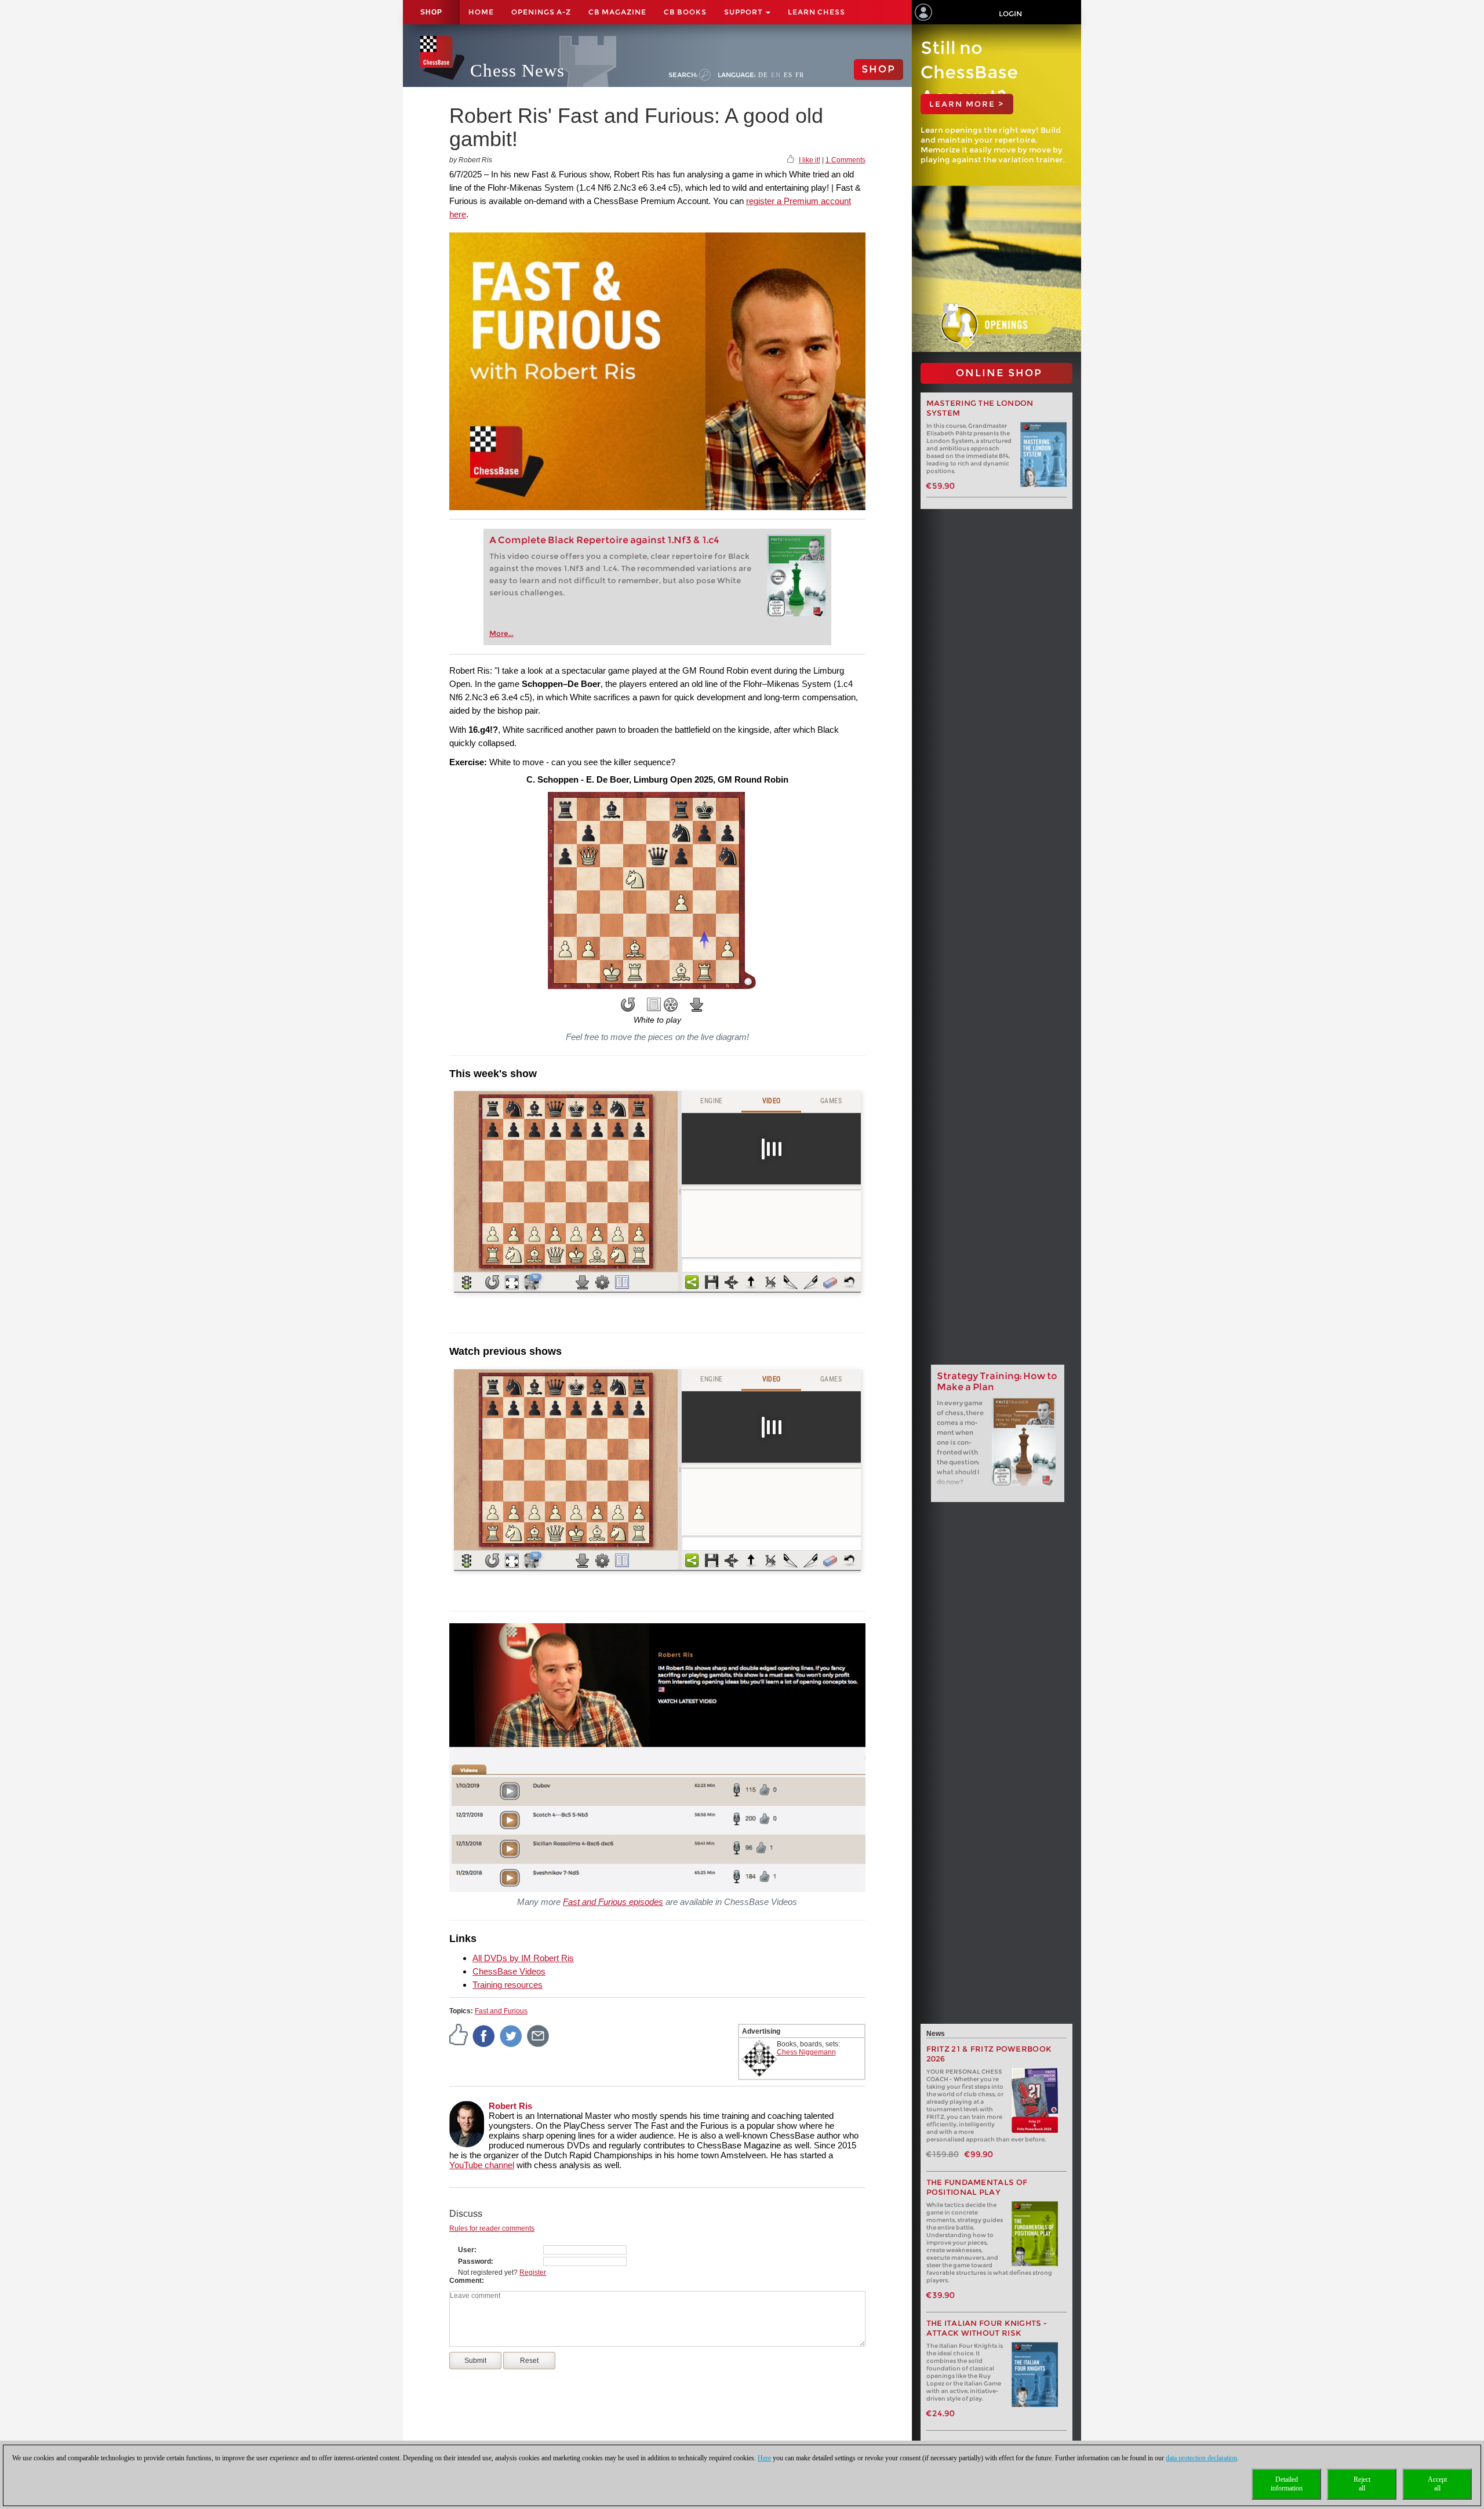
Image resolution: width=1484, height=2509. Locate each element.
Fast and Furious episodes (613, 1902)
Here (764, 2458)
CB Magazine (617, 12)
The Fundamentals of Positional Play (977, 2187)
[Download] (697, 1005)
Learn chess (816, 12)
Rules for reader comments (492, 2228)
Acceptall (1437, 2484)
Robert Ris (510, 2106)
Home (481, 12)
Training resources (508, 1985)
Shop (431, 12)
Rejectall (1362, 2484)
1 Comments (845, 160)
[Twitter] (511, 2036)
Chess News (517, 70)
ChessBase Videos (509, 1971)
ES (788, 75)
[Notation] (654, 1005)
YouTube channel (482, 2165)
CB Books (685, 12)
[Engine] (671, 1005)
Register (533, 2272)
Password (474, 2261)
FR (800, 75)
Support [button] (744, 12)
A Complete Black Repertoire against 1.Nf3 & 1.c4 (604, 540)
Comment (465, 2281)
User (466, 2250)
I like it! (810, 160)
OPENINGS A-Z (541, 12)
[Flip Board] (628, 1005)
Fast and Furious (501, 2011)
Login (1010, 14)
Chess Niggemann (806, 2052)
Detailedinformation (1287, 2484)
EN (776, 75)
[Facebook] (484, 2036)
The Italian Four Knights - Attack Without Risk (987, 2328)
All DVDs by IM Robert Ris (523, 1958)
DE (763, 75)
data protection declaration (1201, 2458)
